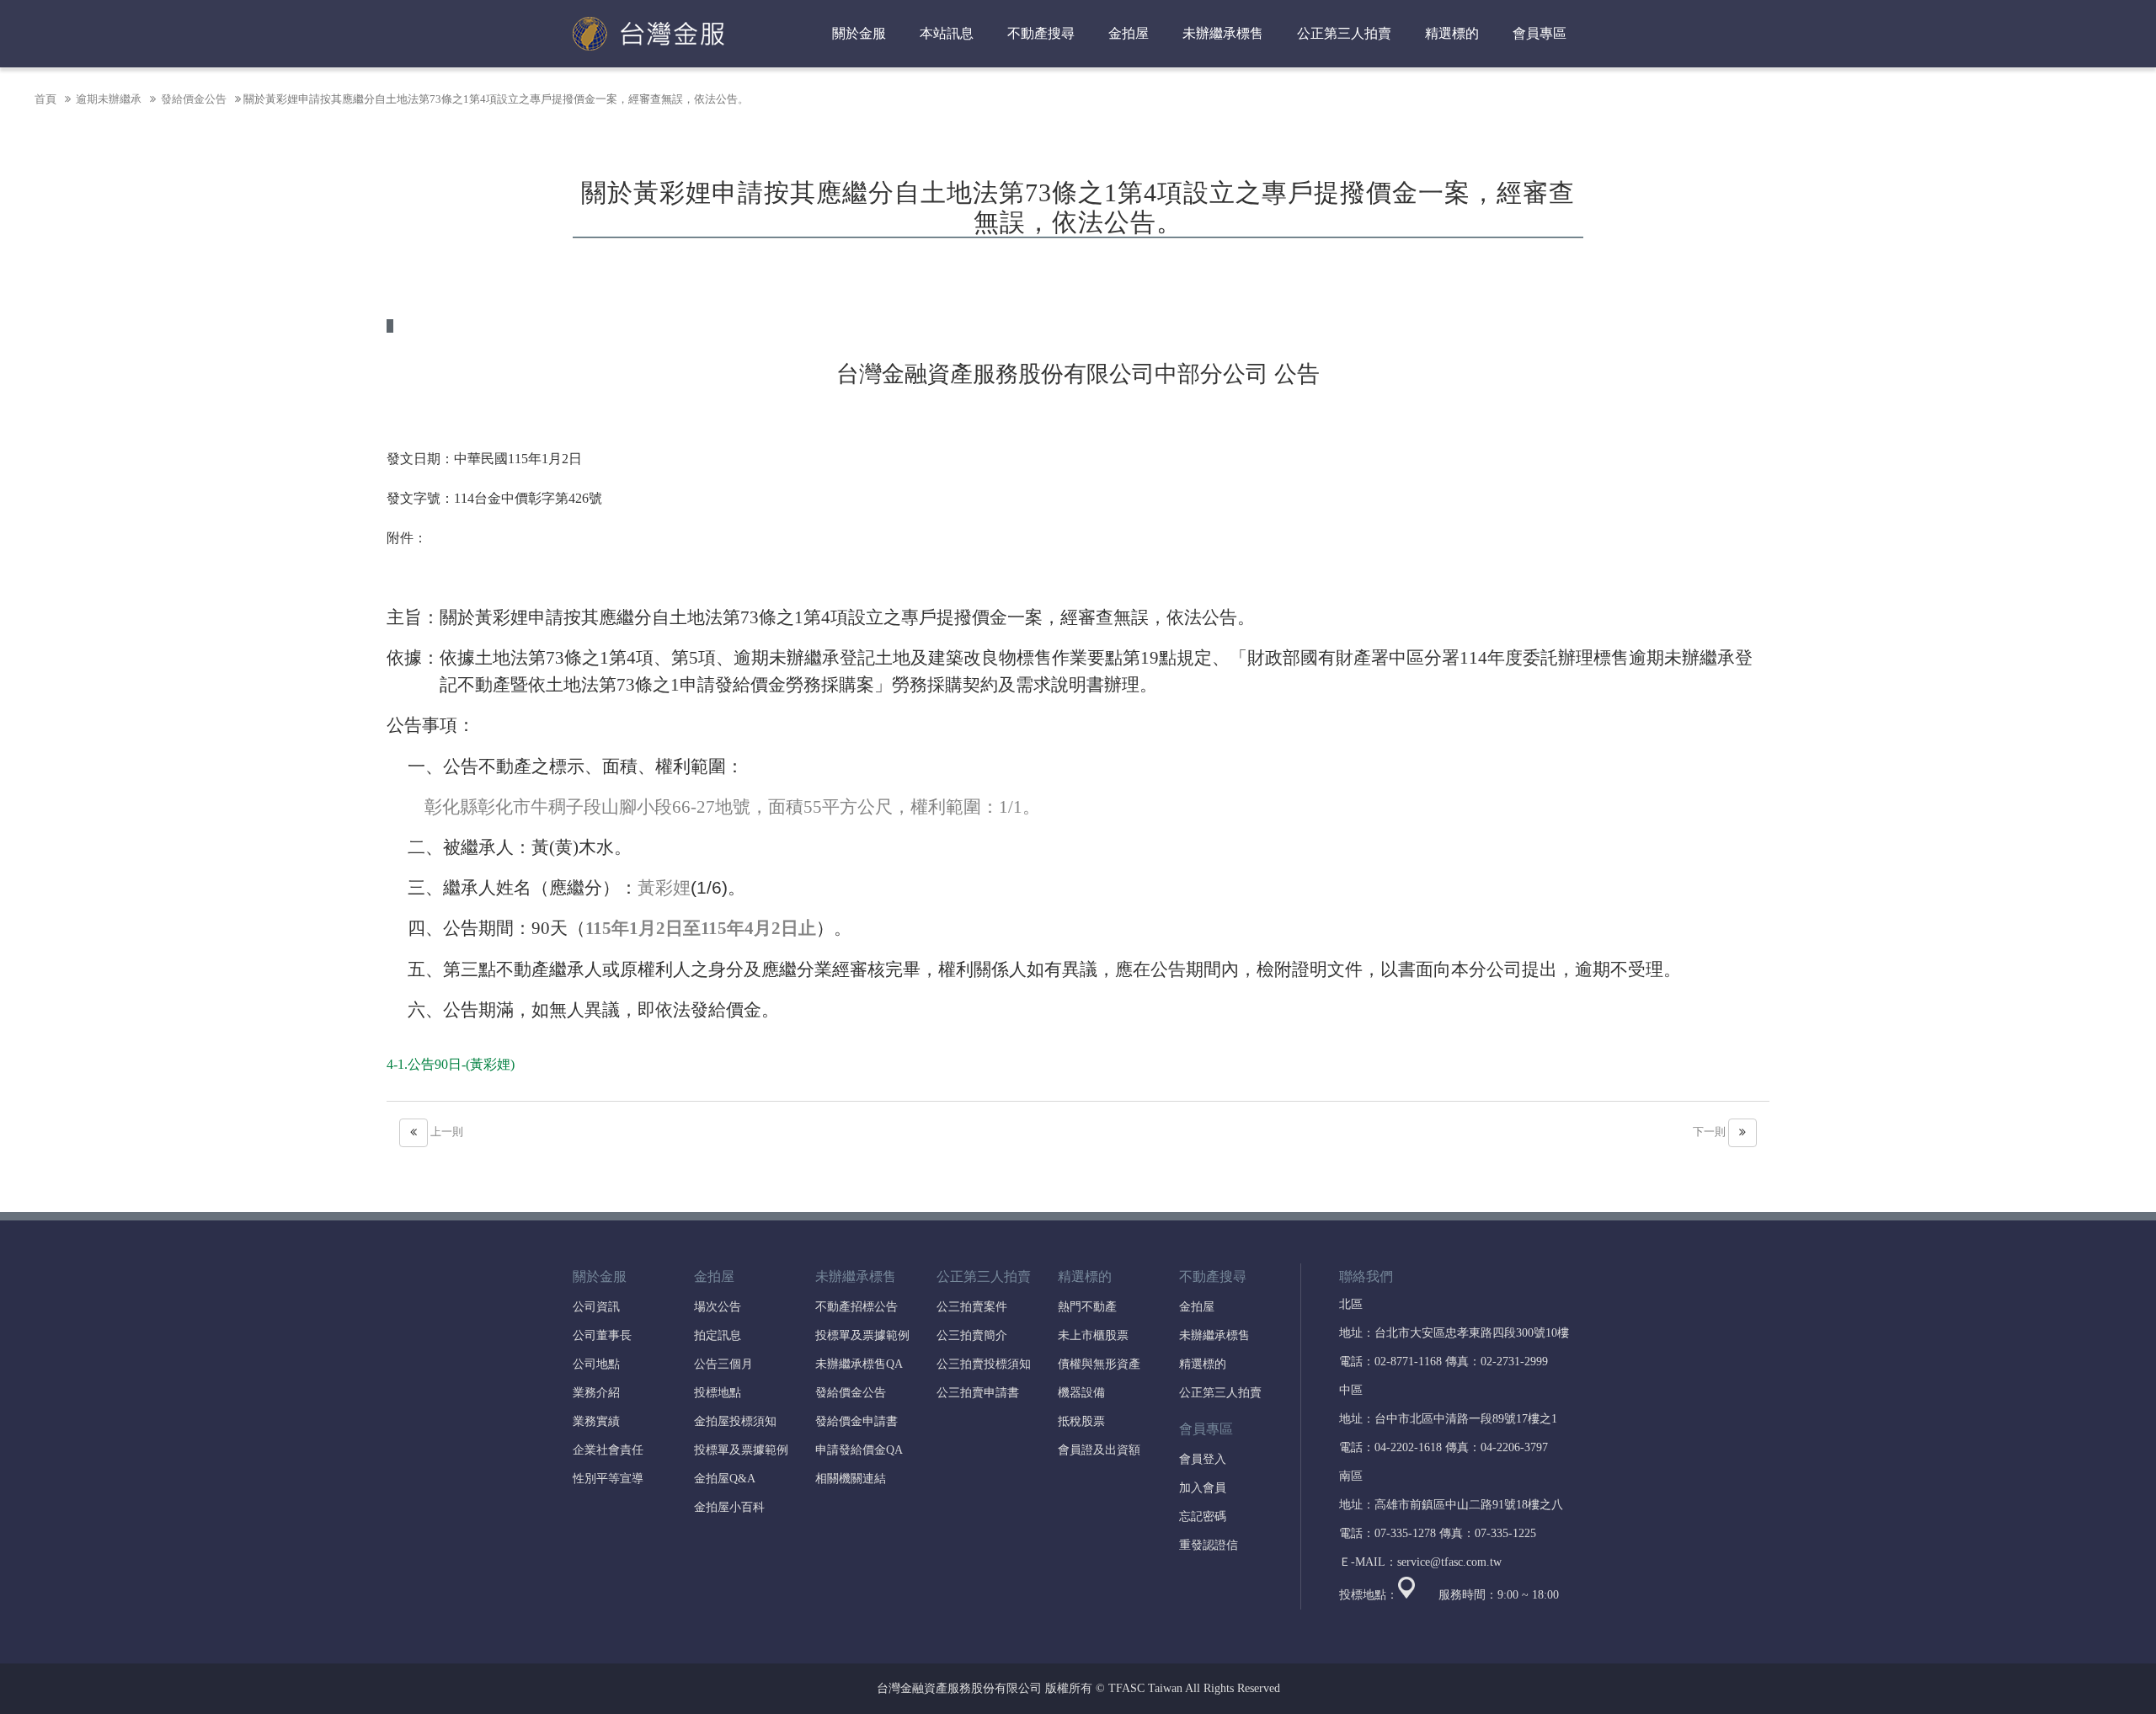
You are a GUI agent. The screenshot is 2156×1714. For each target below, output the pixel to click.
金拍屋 (1197, 1307)
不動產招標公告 (857, 1307)
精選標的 (1203, 1364)
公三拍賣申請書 (978, 1393)
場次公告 (718, 1307)
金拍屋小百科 (729, 1507)
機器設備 (1081, 1393)
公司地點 (596, 1364)
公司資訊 (596, 1307)
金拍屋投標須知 (735, 1421)
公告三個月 (723, 1364)
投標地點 (718, 1393)
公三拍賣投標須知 (984, 1364)
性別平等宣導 (608, 1479)
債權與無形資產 (1099, 1364)
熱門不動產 (1087, 1307)
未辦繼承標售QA (859, 1364)
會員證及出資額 (1099, 1450)
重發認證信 (1209, 1545)
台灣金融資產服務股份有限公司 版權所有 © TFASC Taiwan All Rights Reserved (1078, 1688)
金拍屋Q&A (725, 1479)
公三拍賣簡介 (972, 1335)
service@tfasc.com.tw (1449, 1562)
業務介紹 (596, 1393)
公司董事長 (602, 1335)
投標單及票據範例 (741, 1450)
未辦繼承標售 (1214, 1335)
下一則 (1710, 1132)
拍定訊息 (718, 1335)
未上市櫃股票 (1093, 1335)
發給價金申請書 (857, 1421)
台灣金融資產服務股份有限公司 (648, 34)
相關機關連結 (851, 1479)
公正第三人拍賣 (1220, 1393)
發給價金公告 (192, 99)
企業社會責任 (608, 1450)
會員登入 (1203, 1459)
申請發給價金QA (859, 1450)
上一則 (446, 1132)
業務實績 (596, 1421)
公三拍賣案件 (972, 1307)
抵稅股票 (1081, 1421)
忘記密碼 (1203, 1516)
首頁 (45, 99)
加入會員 (1203, 1488)
